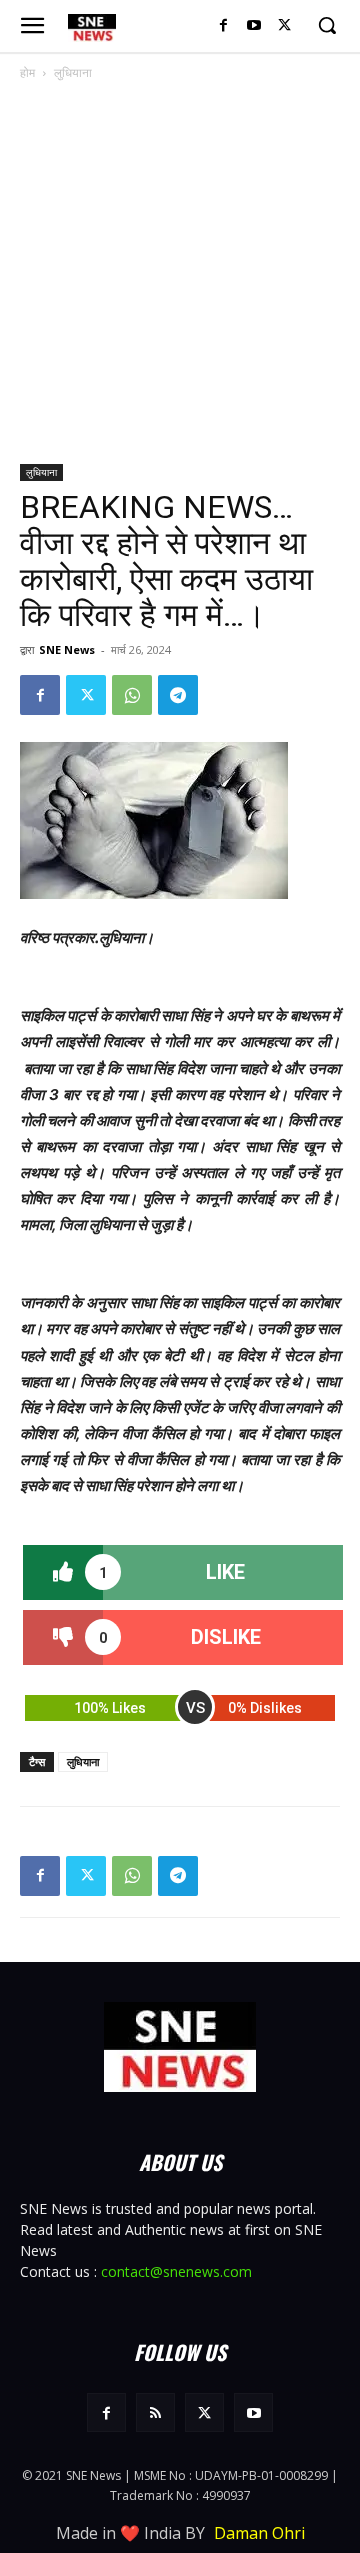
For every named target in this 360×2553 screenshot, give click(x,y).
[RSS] (155, 2412)
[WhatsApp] (132, 695)
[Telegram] (178, 695)
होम (27, 72)
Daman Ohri (259, 2533)
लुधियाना (73, 72)
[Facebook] (223, 26)
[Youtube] (253, 26)
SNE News (67, 649)
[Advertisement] (180, 274)
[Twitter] (284, 26)
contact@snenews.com (176, 2271)
